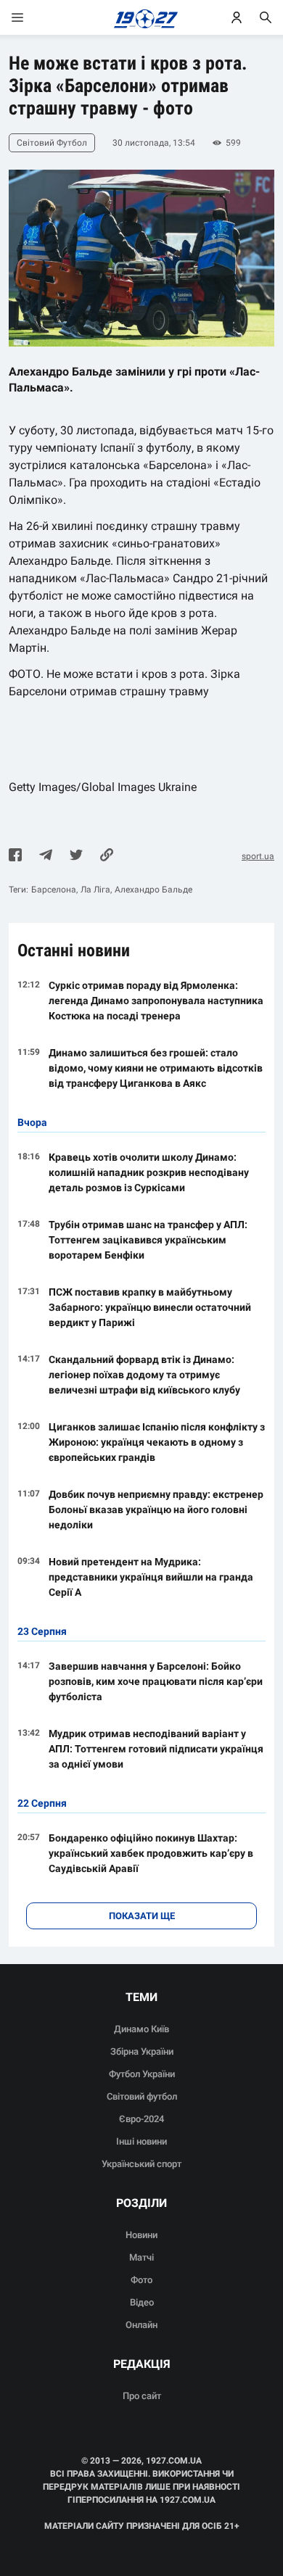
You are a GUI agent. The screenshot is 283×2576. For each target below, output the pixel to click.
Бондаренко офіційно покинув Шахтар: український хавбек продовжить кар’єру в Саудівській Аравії (151, 1853)
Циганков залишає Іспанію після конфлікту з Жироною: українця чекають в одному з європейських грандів (157, 1442)
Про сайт (142, 2396)
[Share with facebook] (15, 856)
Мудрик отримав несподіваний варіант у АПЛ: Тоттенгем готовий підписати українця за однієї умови (156, 1749)
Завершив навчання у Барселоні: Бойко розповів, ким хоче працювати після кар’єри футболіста (156, 1681)
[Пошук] (266, 17)
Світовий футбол (142, 2096)
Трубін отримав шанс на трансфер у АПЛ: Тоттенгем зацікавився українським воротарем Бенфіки (148, 1240)
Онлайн (141, 2325)
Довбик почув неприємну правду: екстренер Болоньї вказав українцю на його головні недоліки (156, 1509)
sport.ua (258, 856)
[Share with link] (107, 856)
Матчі (141, 2257)
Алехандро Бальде (153, 890)
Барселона (54, 890)
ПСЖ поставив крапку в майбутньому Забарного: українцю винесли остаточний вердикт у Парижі (150, 1307)
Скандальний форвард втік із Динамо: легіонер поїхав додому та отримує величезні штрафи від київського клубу (144, 1375)
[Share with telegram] (46, 856)
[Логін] (237, 17)
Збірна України (142, 2051)
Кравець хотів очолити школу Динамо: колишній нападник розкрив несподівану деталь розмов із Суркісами (149, 1172)
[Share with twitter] (76, 856)
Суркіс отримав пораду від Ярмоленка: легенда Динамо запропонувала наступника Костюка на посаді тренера (156, 1001)
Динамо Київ (141, 2029)
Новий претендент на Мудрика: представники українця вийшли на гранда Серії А (151, 1577)
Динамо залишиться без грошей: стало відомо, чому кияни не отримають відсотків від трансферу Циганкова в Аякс (156, 1068)
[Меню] (32, 17)
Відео (142, 2302)
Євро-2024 (141, 2119)
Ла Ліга (95, 890)
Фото (141, 2280)
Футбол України (142, 2074)
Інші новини (141, 2141)
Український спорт (141, 2164)
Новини (141, 2235)
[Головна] (142, 17)
